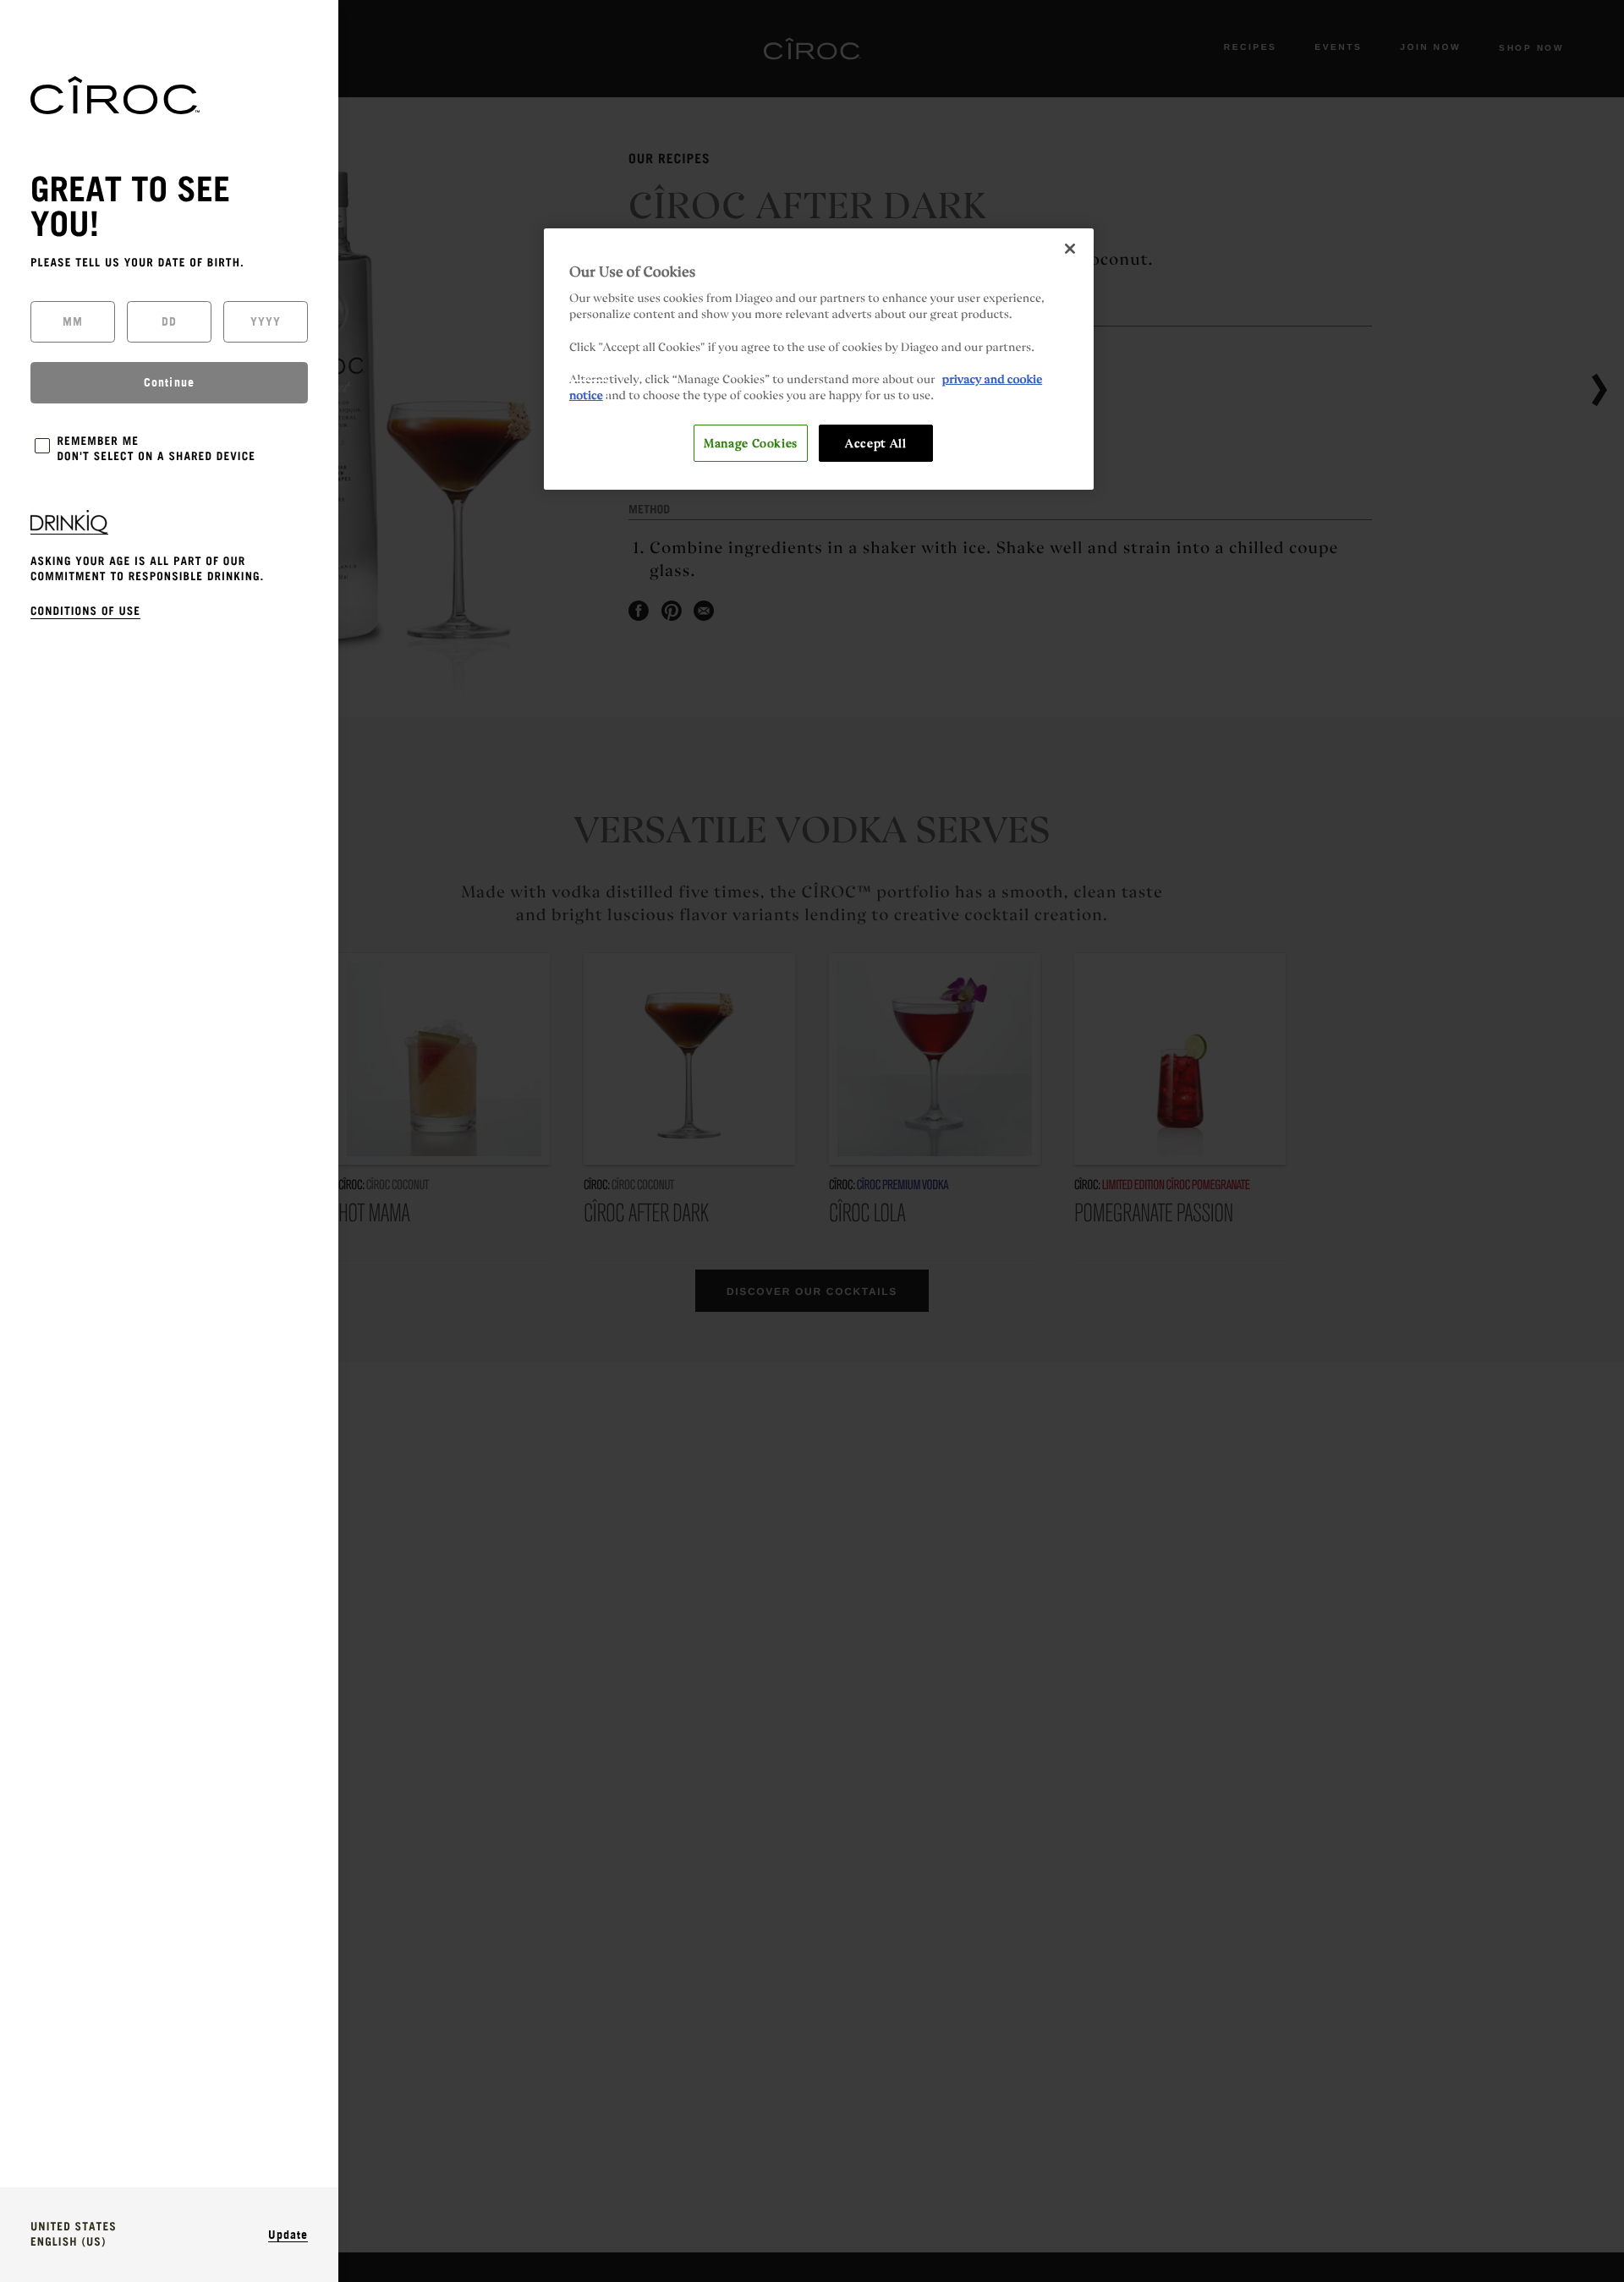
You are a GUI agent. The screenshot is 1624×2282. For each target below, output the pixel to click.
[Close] (1070, 249)
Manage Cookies (751, 442)
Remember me (99, 442)
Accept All (875, 442)
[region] (819, 359)
